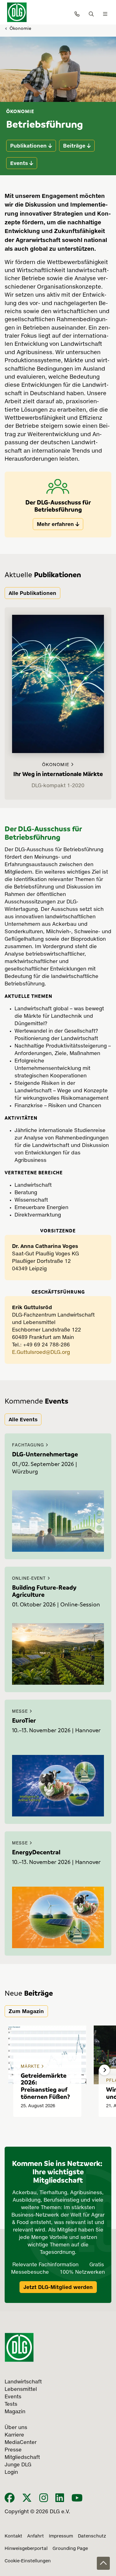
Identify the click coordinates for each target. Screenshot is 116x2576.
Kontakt (13, 2536)
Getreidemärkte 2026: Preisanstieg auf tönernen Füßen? (45, 2086)
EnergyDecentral (36, 1852)
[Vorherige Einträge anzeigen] (12, 2070)
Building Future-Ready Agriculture (44, 1591)
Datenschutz (92, 2536)
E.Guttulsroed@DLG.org (41, 1353)
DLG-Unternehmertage (45, 1454)
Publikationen (28, 146)
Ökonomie (20, 28)
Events (19, 163)
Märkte (31, 2067)
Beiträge (74, 146)
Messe (21, 1712)
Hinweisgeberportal (26, 2549)
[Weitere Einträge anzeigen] (104, 2070)
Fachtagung (29, 1445)
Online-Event (30, 1579)
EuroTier (24, 1720)
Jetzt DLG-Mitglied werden (58, 2287)
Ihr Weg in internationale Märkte (58, 774)
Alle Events (23, 1419)
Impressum (61, 2536)
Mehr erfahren (55, 524)
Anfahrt (36, 2536)
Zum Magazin (26, 2011)
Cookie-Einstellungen (28, 2561)
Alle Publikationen (32, 593)
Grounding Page (70, 2549)
